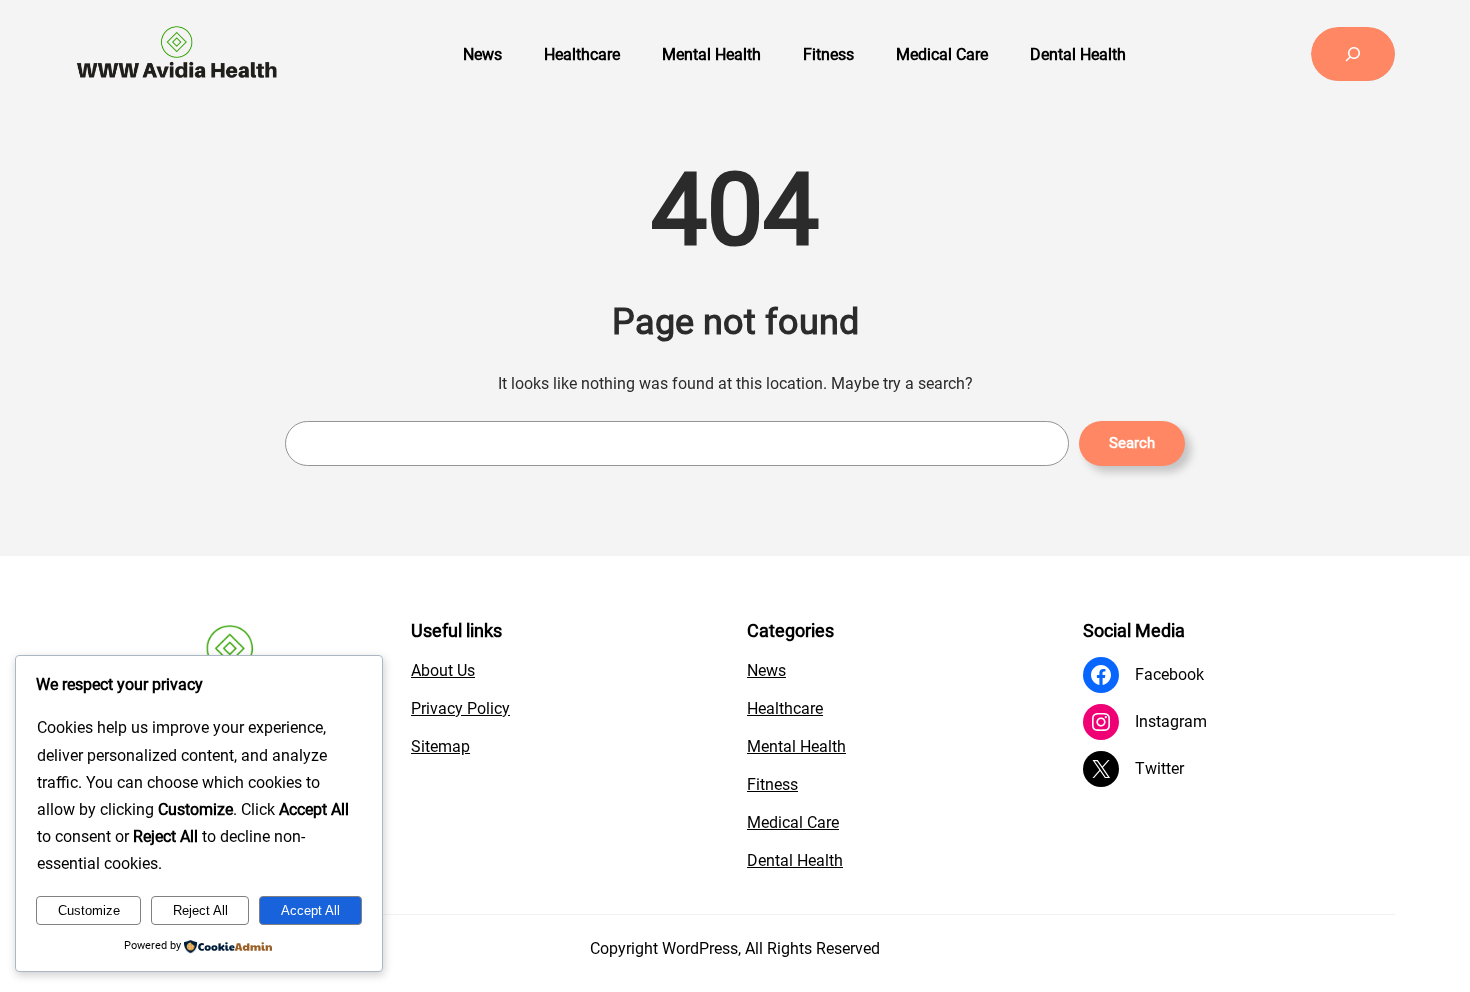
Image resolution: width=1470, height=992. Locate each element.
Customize (89, 910)
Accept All (310, 910)
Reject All (200, 910)
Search (1132, 443)
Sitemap (440, 746)
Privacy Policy (460, 708)
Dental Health (795, 860)
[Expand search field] (1353, 54)
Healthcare (785, 708)
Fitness (772, 784)
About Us (443, 670)
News (766, 670)
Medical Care (793, 822)
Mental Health (796, 746)
